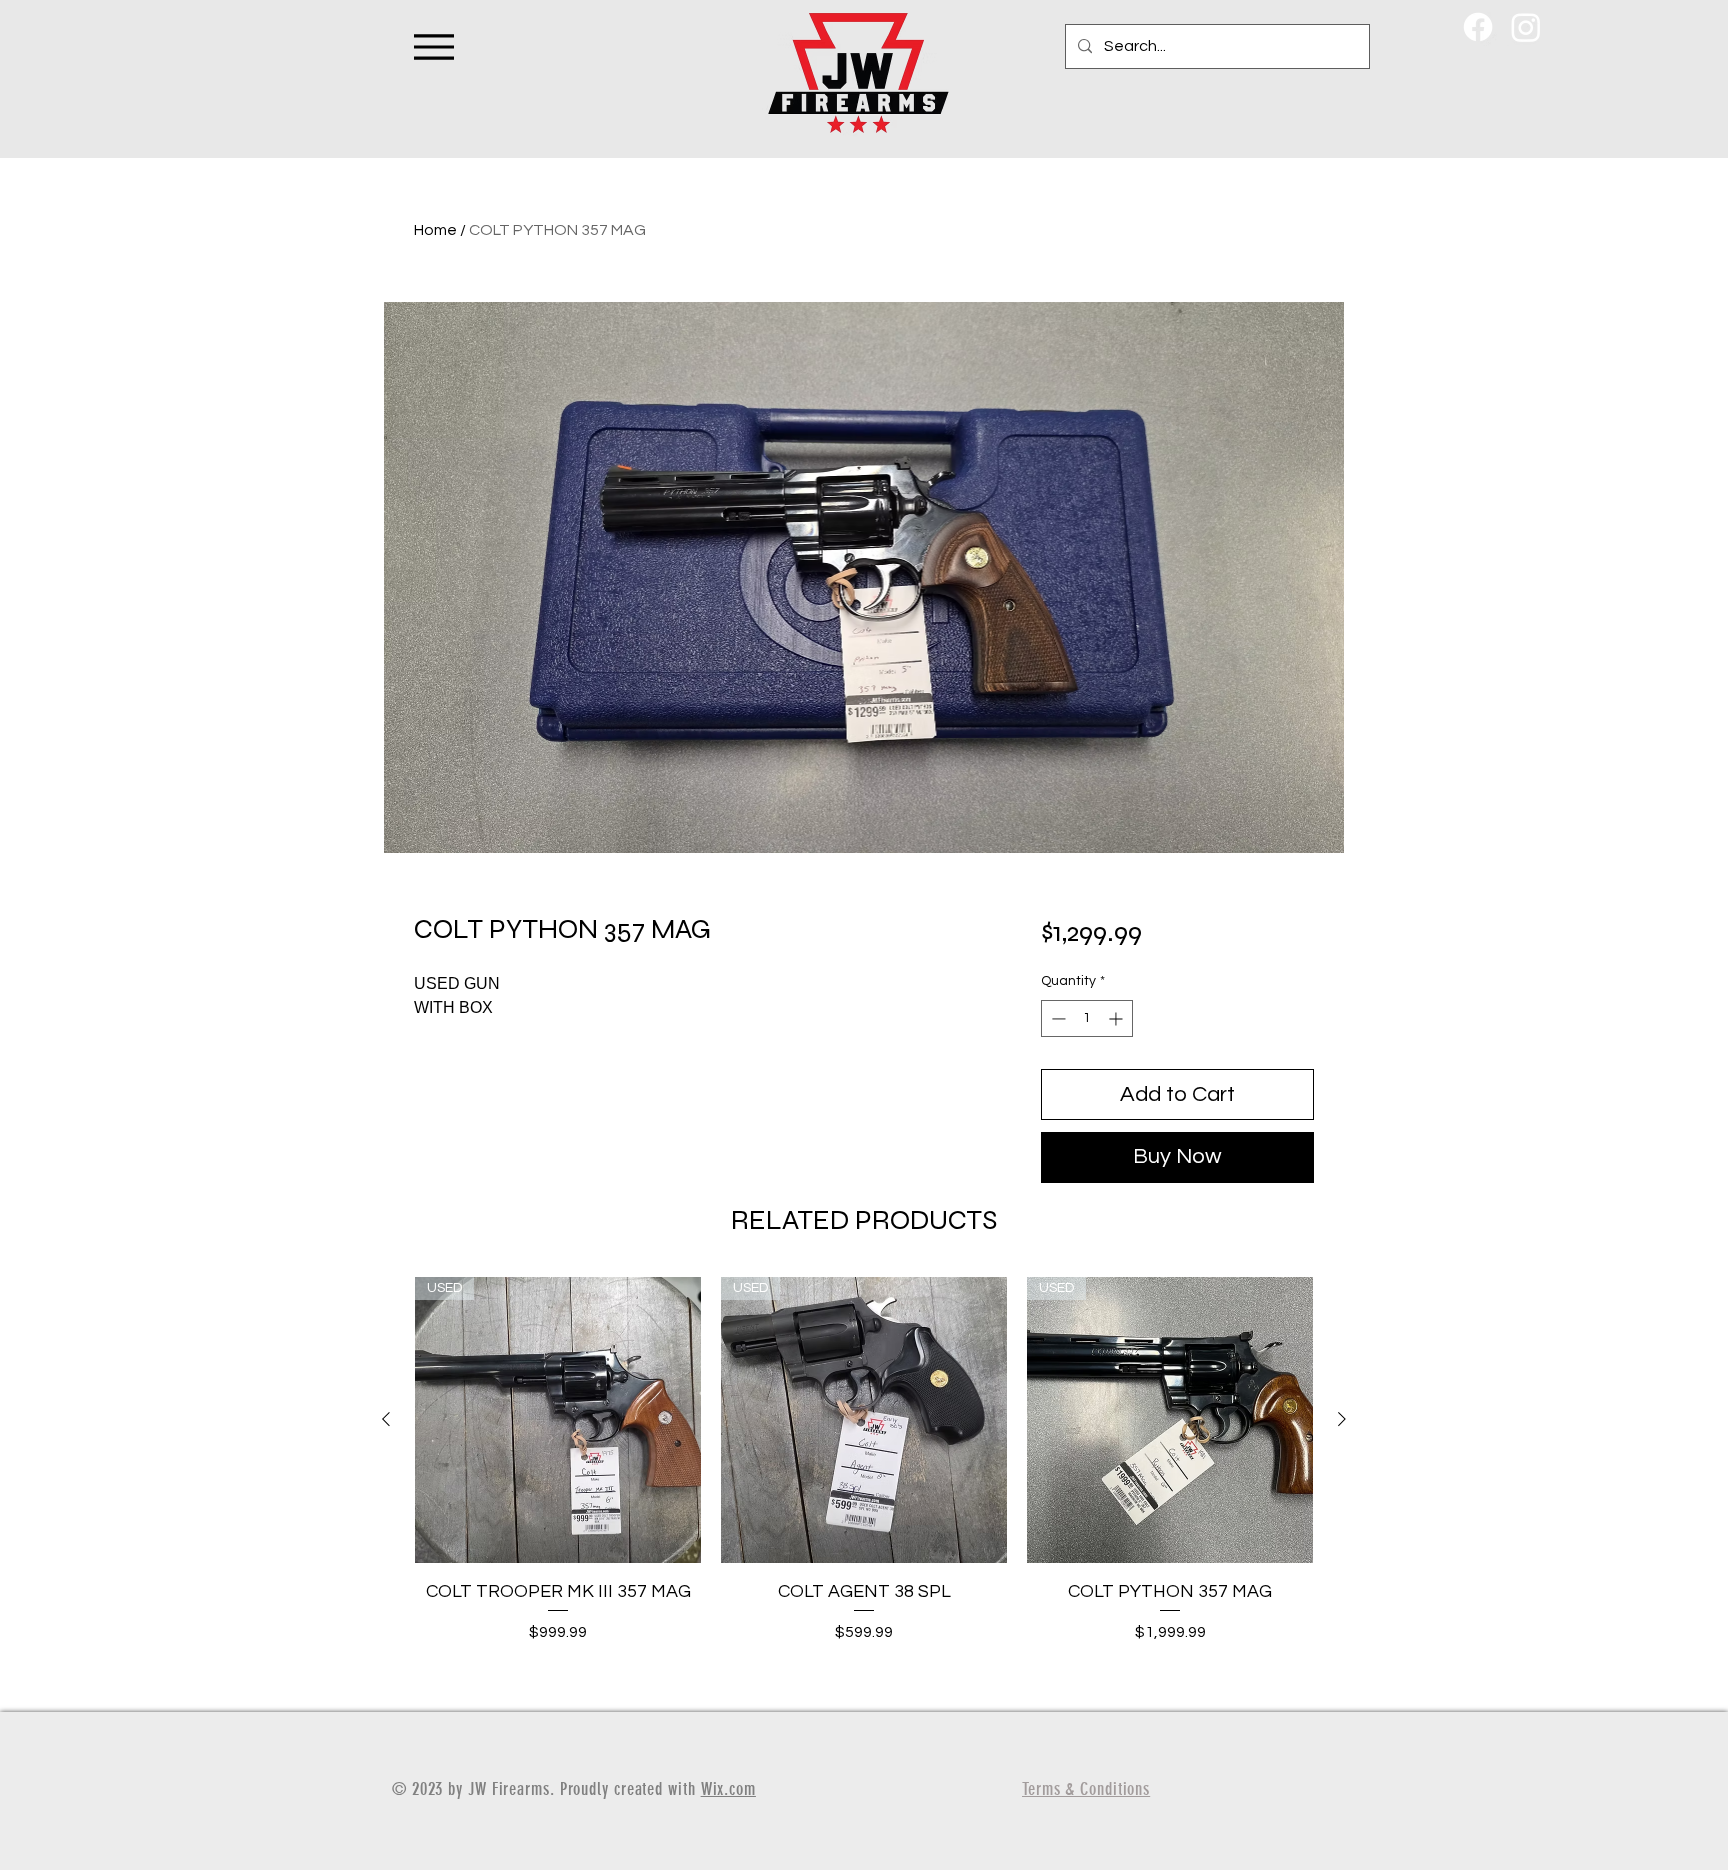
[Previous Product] (386, 1419)
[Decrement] (1056, 1018)
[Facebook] (1478, 27)
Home (435, 230)
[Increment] (1117, 1018)
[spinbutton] (1087, 1018)
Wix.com (728, 1789)
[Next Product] (1342, 1419)
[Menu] (434, 46)
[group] (864, 1485)
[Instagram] (1526, 27)
